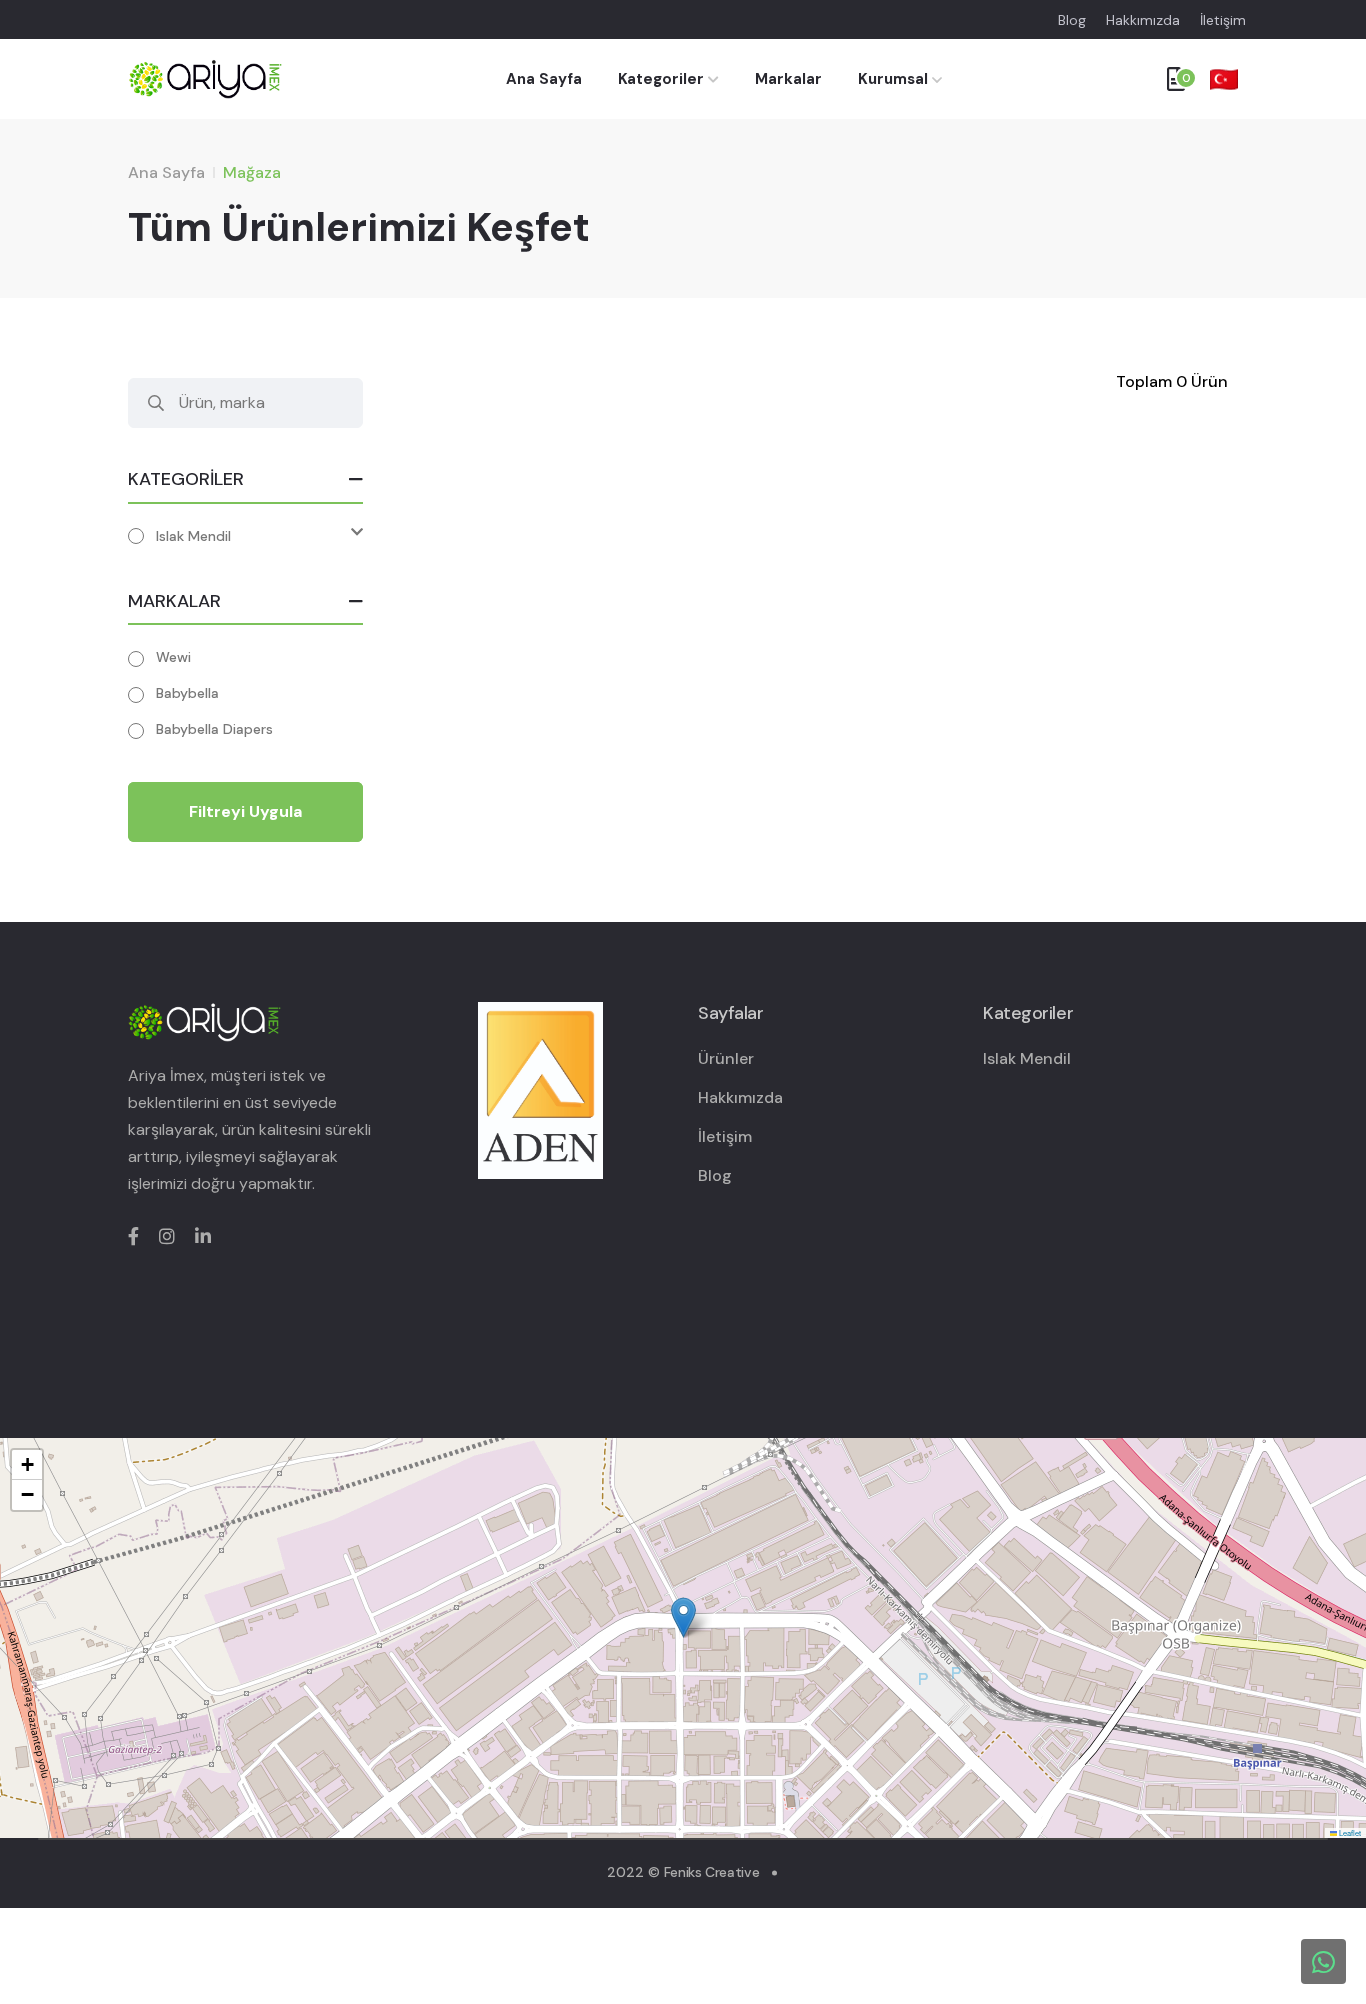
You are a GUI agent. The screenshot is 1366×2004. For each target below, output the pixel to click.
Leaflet (1349, 1832)
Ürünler (726, 1058)
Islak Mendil (193, 536)
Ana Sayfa (544, 79)
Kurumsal (893, 79)
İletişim (1223, 20)
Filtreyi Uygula (245, 811)
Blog (1072, 20)
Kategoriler (663, 79)
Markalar (788, 79)
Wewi (173, 657)
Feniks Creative (712, 1872)
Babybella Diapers (214, 729)
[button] (683, 1617)
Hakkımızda (1143, 20)
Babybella (187, 693)
